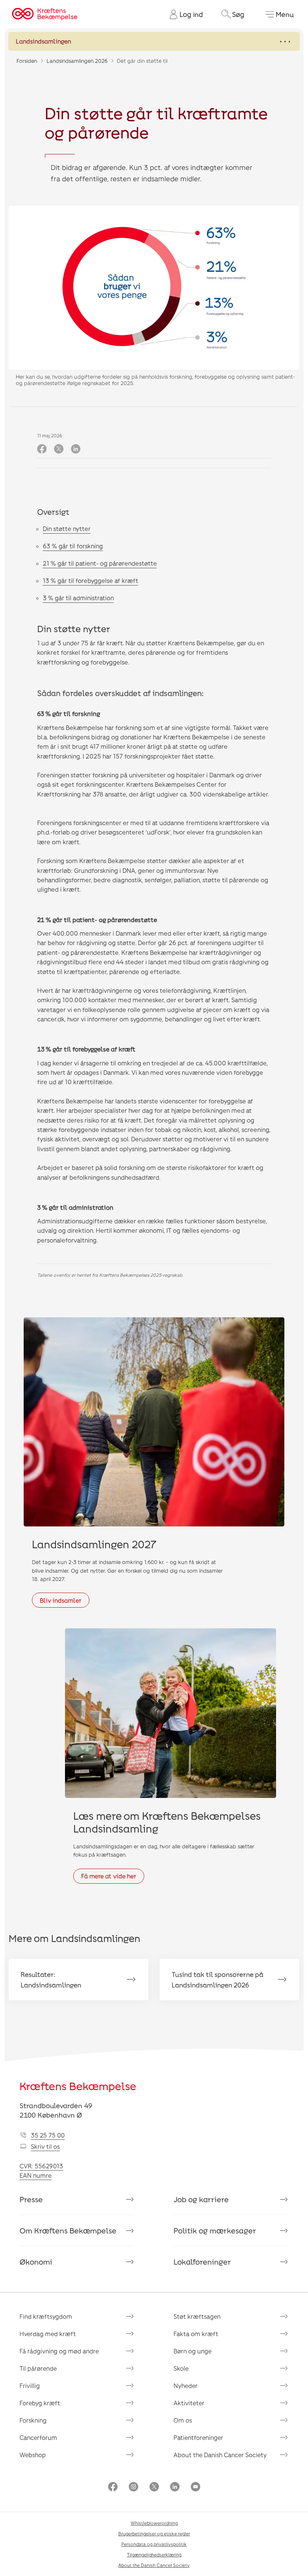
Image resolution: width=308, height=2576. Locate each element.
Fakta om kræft (196, 2334)
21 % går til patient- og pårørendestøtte (100, 563)
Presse (31, 2199)
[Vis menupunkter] (154, 41)
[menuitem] (183, 14)
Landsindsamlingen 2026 (77, 61)
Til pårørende (38, 2368)
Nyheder (186, 2386)
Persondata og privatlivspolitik (154, 2544)
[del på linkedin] (76, 449)
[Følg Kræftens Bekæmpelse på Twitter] (154, 2487)
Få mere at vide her (109, 1876)
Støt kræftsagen (197, 2316)
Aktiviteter (189, 2403)
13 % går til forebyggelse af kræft (91, 580)
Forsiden (27, 61)
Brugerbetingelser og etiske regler (154, 2534)
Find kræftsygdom (46, 2316)
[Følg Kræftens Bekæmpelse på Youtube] (196, 2487)
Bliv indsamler (61, 1600)
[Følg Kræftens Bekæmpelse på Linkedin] (175, 2487)
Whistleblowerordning (154, 2523)
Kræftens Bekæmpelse (78, 2086)
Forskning (33, 2420)
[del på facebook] (42, 449)
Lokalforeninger (202, 2262)
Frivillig (30, 2386)
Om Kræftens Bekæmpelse (68, 2230)
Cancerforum (38, 2437)
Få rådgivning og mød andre (59, 2351)
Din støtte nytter (67, 529)
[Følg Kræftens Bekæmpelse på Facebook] (113, 2487)
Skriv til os (45, 2146)
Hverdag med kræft (48, 2334)
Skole (181, 2368)
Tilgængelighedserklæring (154, 2555)
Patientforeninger (198, 2437)
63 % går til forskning (73, 546)
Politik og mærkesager (215, 2230)
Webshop (33, 2455)
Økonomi (36, 2262)
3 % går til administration (78, 598)
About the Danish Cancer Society (220, 2455)
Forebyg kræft (40, 2403)
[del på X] (59, 449)
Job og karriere (201, 2199)
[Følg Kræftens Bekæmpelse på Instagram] (134, 2487)
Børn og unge (192, 2351)
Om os (183, 2420)
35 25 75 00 (48, 2135)
